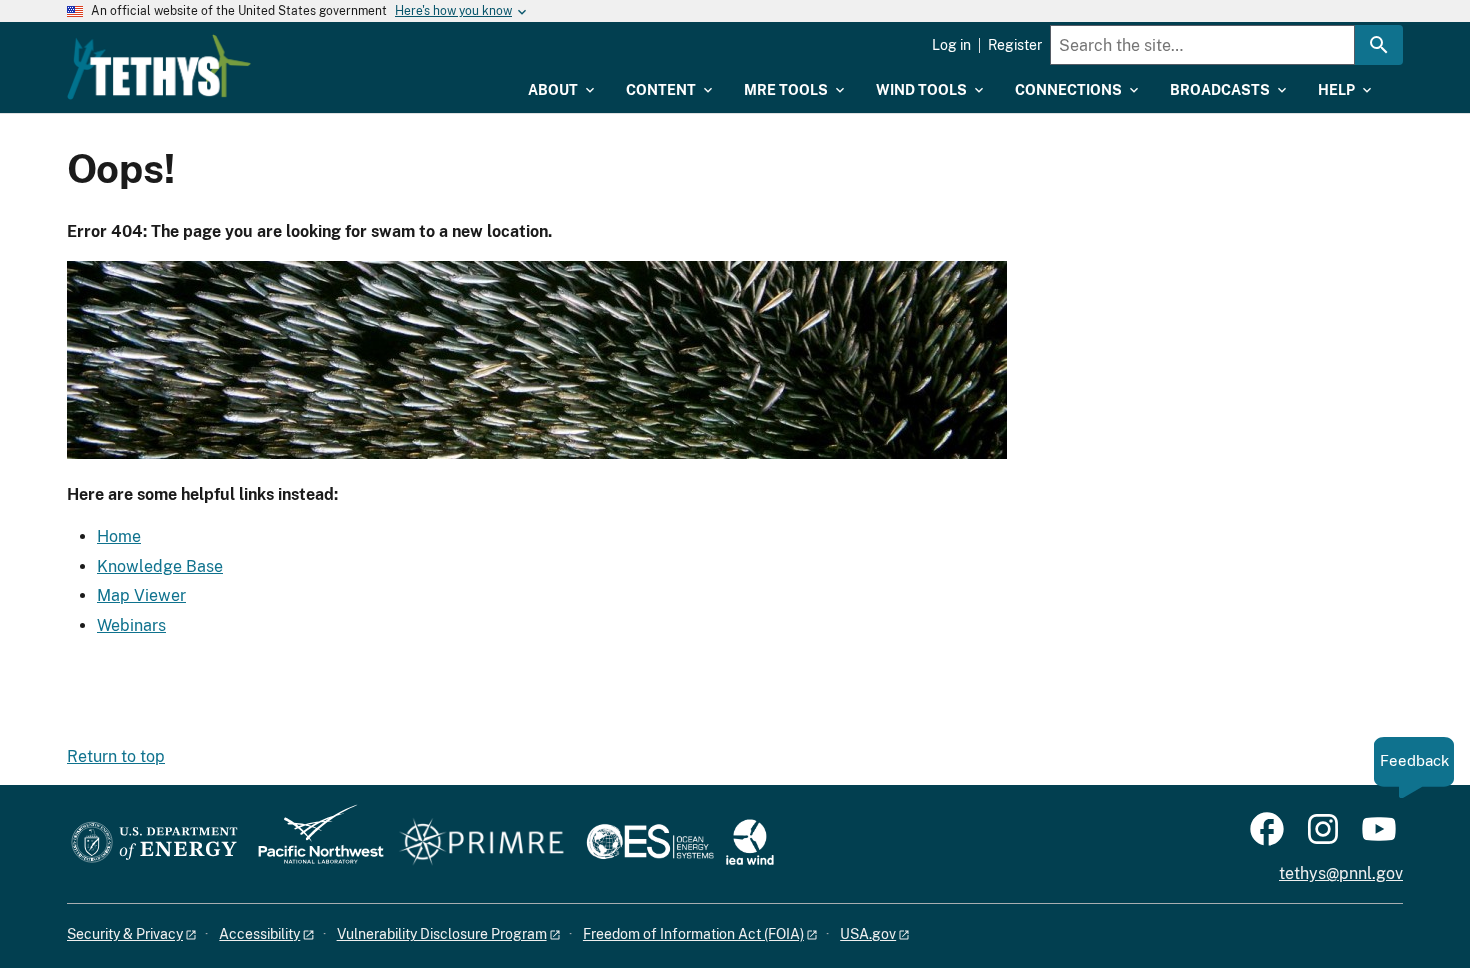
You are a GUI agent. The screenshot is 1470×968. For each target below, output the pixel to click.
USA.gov (868, 934)
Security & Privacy (125, 934)
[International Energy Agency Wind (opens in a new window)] (750, 843)
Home (119, 536)
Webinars (131, 625)
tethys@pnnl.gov (1341, 873)
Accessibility (259, 934)
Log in (951, 45)
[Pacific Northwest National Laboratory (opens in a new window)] (313, 843)
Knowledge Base (160, 566)
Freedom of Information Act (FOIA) (693, 934)
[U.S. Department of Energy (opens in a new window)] (154, 843)
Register (1015, 45)
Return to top (116, 756)
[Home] (159, 67)
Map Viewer (141, 595)
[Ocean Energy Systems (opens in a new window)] (651, 843)
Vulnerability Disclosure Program (442, 934)
